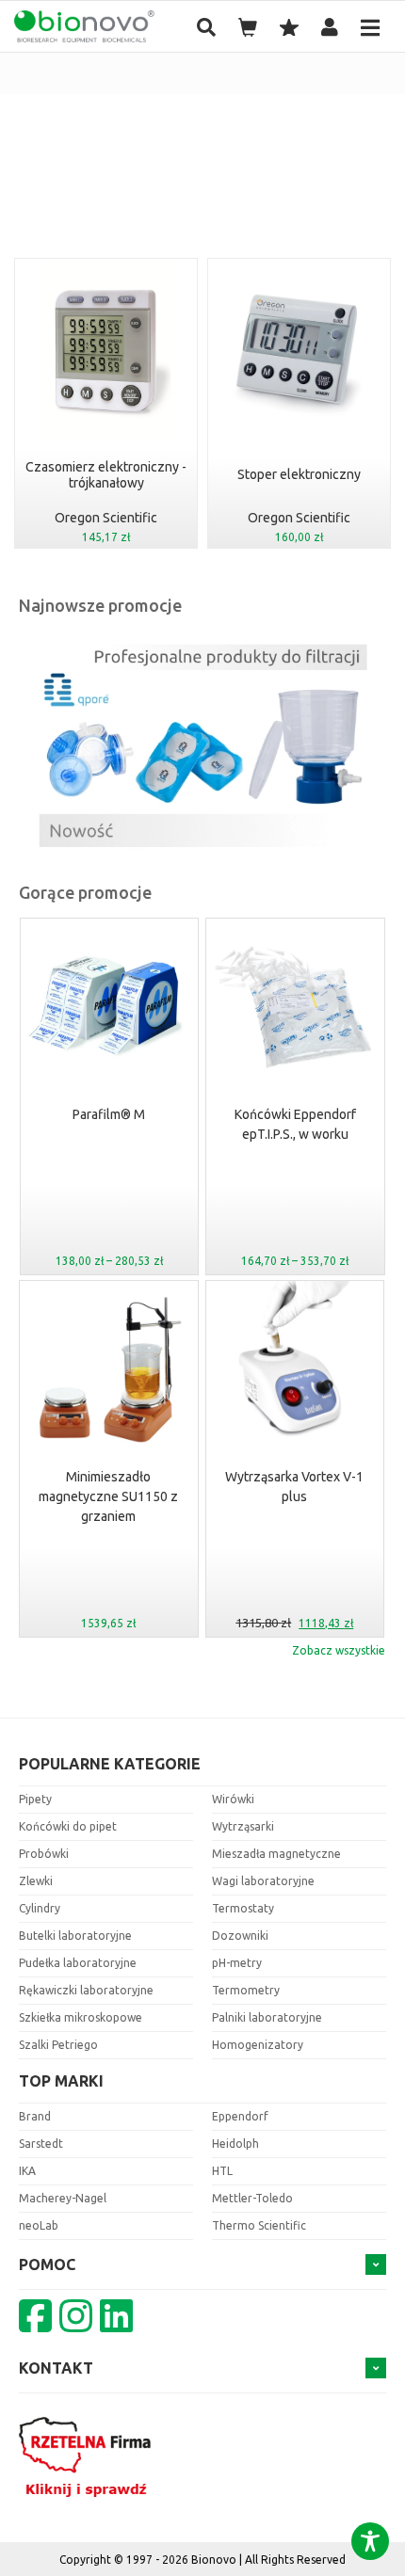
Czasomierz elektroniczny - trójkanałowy (106, 475)
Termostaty (243, 1908)
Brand (35, 2116)
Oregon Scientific (106, 518)
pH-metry (237, 1963)
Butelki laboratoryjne (75, 1936)
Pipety (35, 1799)
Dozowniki (240, 1936)
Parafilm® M (109, 1114)
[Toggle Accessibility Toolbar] (370, 2541)
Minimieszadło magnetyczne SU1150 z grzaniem (108, 1496)
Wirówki (233, 1799)
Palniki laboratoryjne (267, 2017)
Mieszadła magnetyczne (276, 1854)
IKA (27, 2171)
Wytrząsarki (243, 1826)
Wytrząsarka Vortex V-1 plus (294, 1487)
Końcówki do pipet (68, 1826)
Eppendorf (240, 2116)
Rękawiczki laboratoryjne (86, 1990)
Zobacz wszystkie (339, 1650)
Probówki (44, 1854)
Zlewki (36, 1881)
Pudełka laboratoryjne (78, 1963)
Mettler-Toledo (252, 2198)
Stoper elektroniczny (299, 474)
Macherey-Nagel (63, 2198)
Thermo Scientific (259, 2225)
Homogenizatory (258, 2045)
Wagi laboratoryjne (263, 1881)
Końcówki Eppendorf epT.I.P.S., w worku (295, 1124)
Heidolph (235, 2144)
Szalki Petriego (58, 2045)
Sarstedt (41, 2144)
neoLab (39, 2225)
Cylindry (40, 1908)
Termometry (246, 1990)
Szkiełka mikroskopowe (81, 2017)
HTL (222, 2171)
